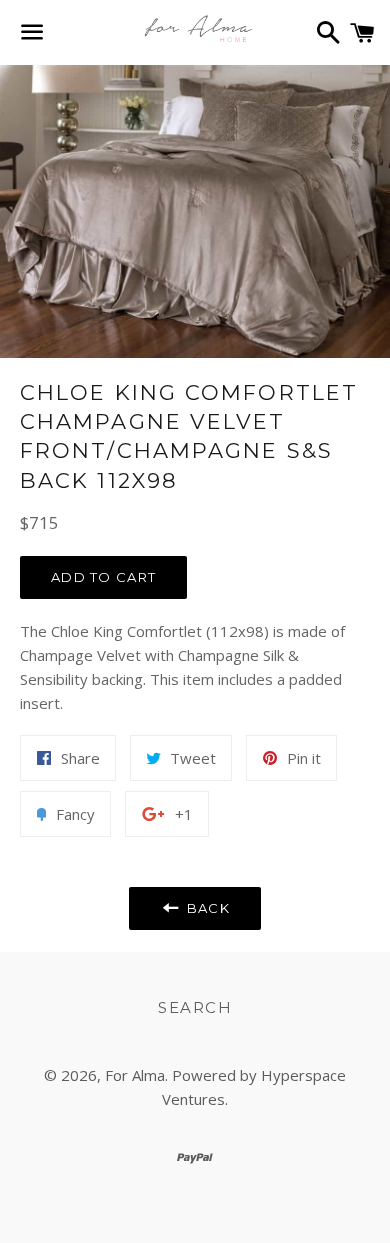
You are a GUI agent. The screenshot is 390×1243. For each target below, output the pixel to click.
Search (195, 1007)
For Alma (135, 1075)
